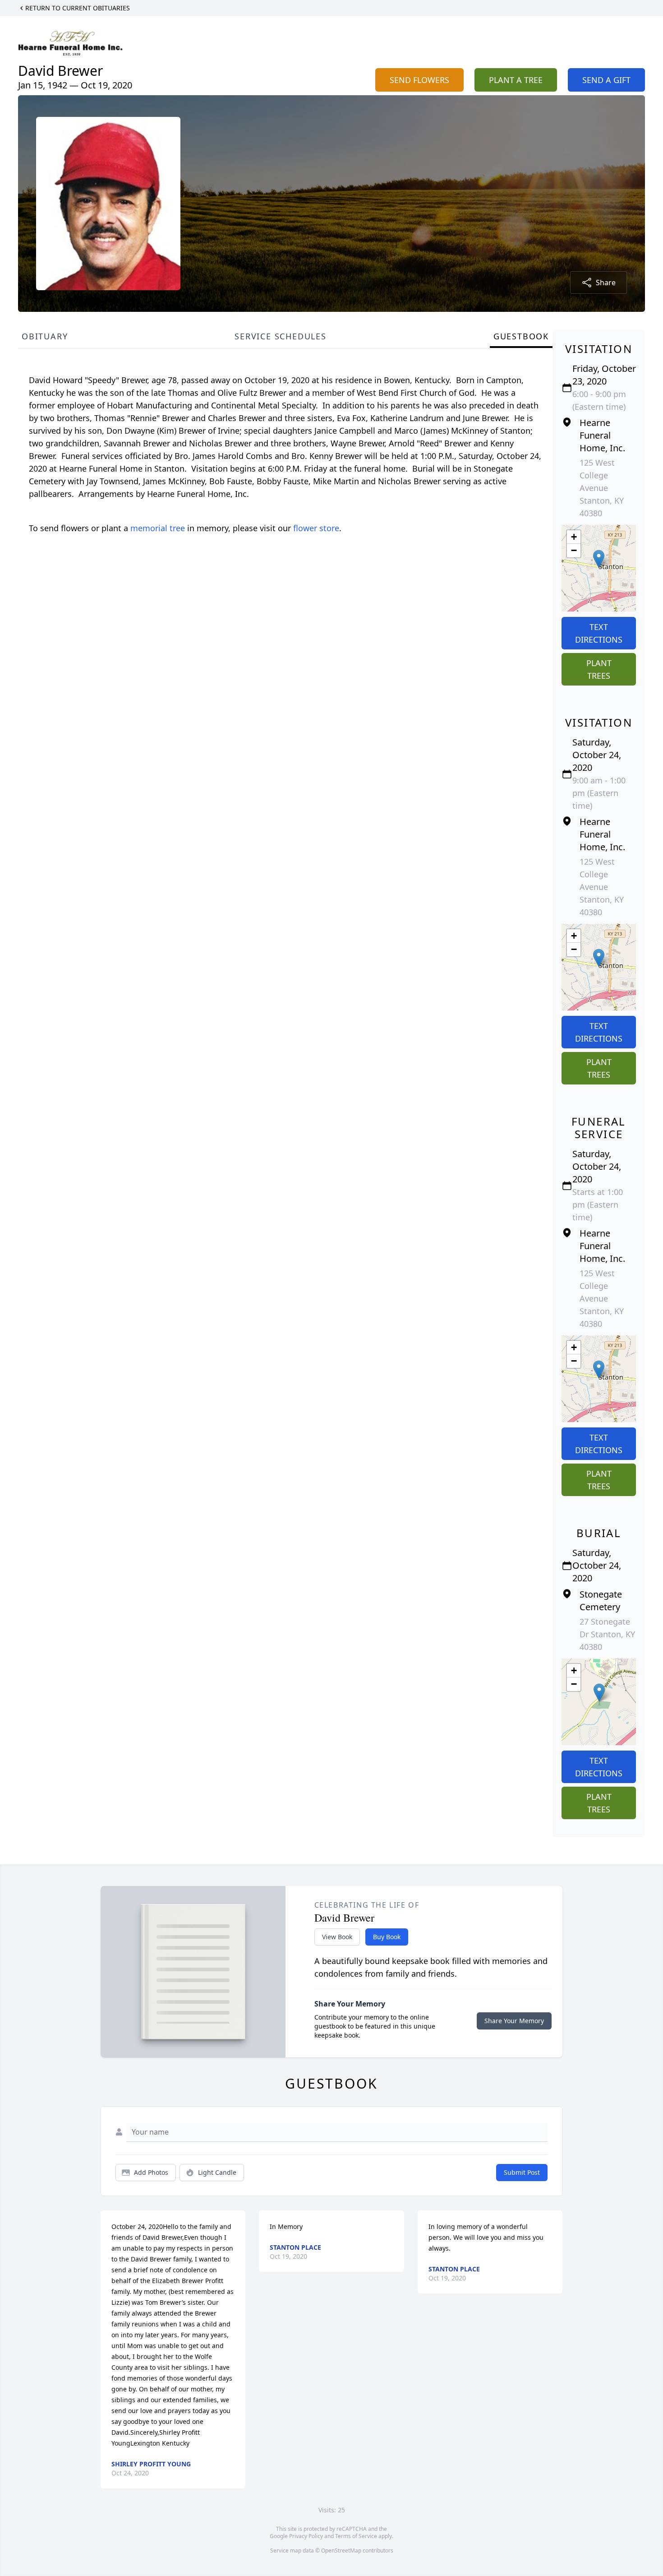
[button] (599, 559)
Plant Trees (599, 669)
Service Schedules (281, 336)
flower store (316, 528)
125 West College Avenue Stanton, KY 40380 (602, 488)
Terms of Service (356, 2536)
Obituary (45, 336)
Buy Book (387, 1937)
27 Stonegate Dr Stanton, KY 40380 (607, 1634)
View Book (337, 1937)
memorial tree (158, 528)
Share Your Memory (514, 2021)
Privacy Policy (306, 2536)
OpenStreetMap (341, 2551)
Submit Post (522, 2172)
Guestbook (521, 336)
